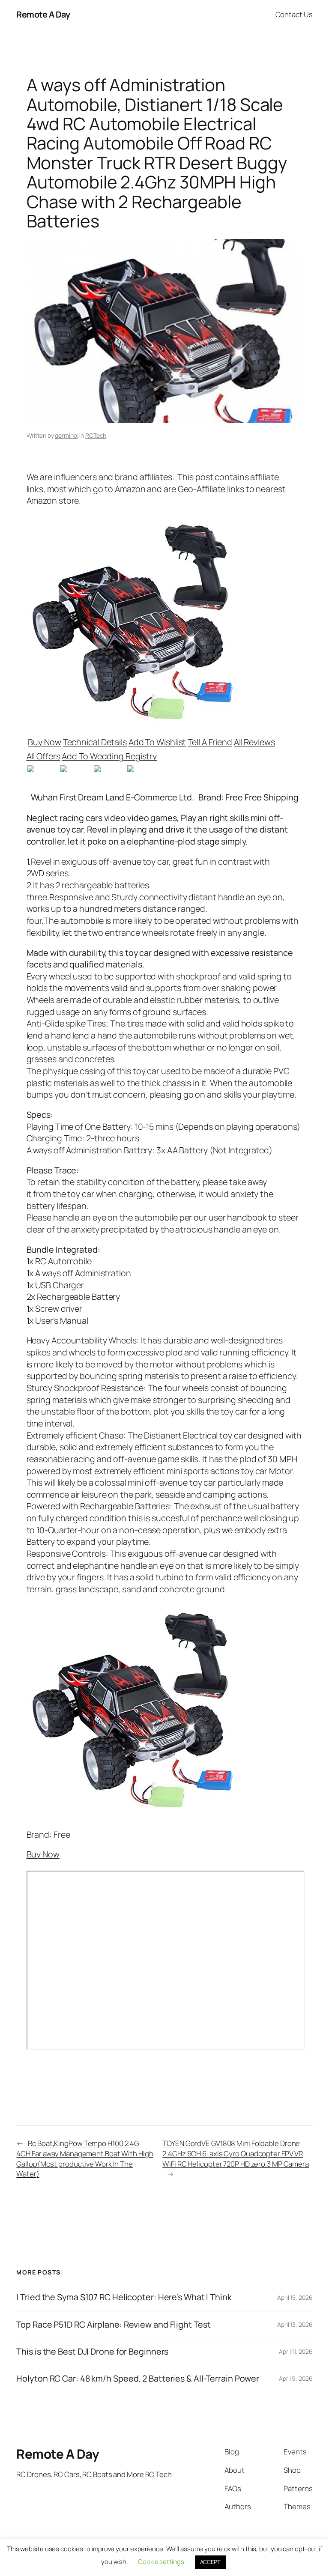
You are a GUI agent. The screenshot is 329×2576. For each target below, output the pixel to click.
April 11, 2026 (296, 2351)
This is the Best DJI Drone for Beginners (92, 2352)
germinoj (66, 435)
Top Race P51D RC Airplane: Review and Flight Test (113, 2325)
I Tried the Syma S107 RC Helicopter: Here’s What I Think (124, 2297)
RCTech (96, 435)
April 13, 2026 (295, 2324)
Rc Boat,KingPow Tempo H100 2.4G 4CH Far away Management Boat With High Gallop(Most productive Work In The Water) (85, 2158)
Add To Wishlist (157, 742)
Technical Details (95, 742)
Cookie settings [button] (161, 2562)
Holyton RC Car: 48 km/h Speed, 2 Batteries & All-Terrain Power (138, 2379)
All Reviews (254, 742)
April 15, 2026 (295, 2297)
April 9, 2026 (296, 2378)
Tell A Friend (210, 742)
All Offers (43, 756)
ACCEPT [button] (210, 2562)
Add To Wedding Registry (109, 756)
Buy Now (44, 742)
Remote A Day (43, 14)
